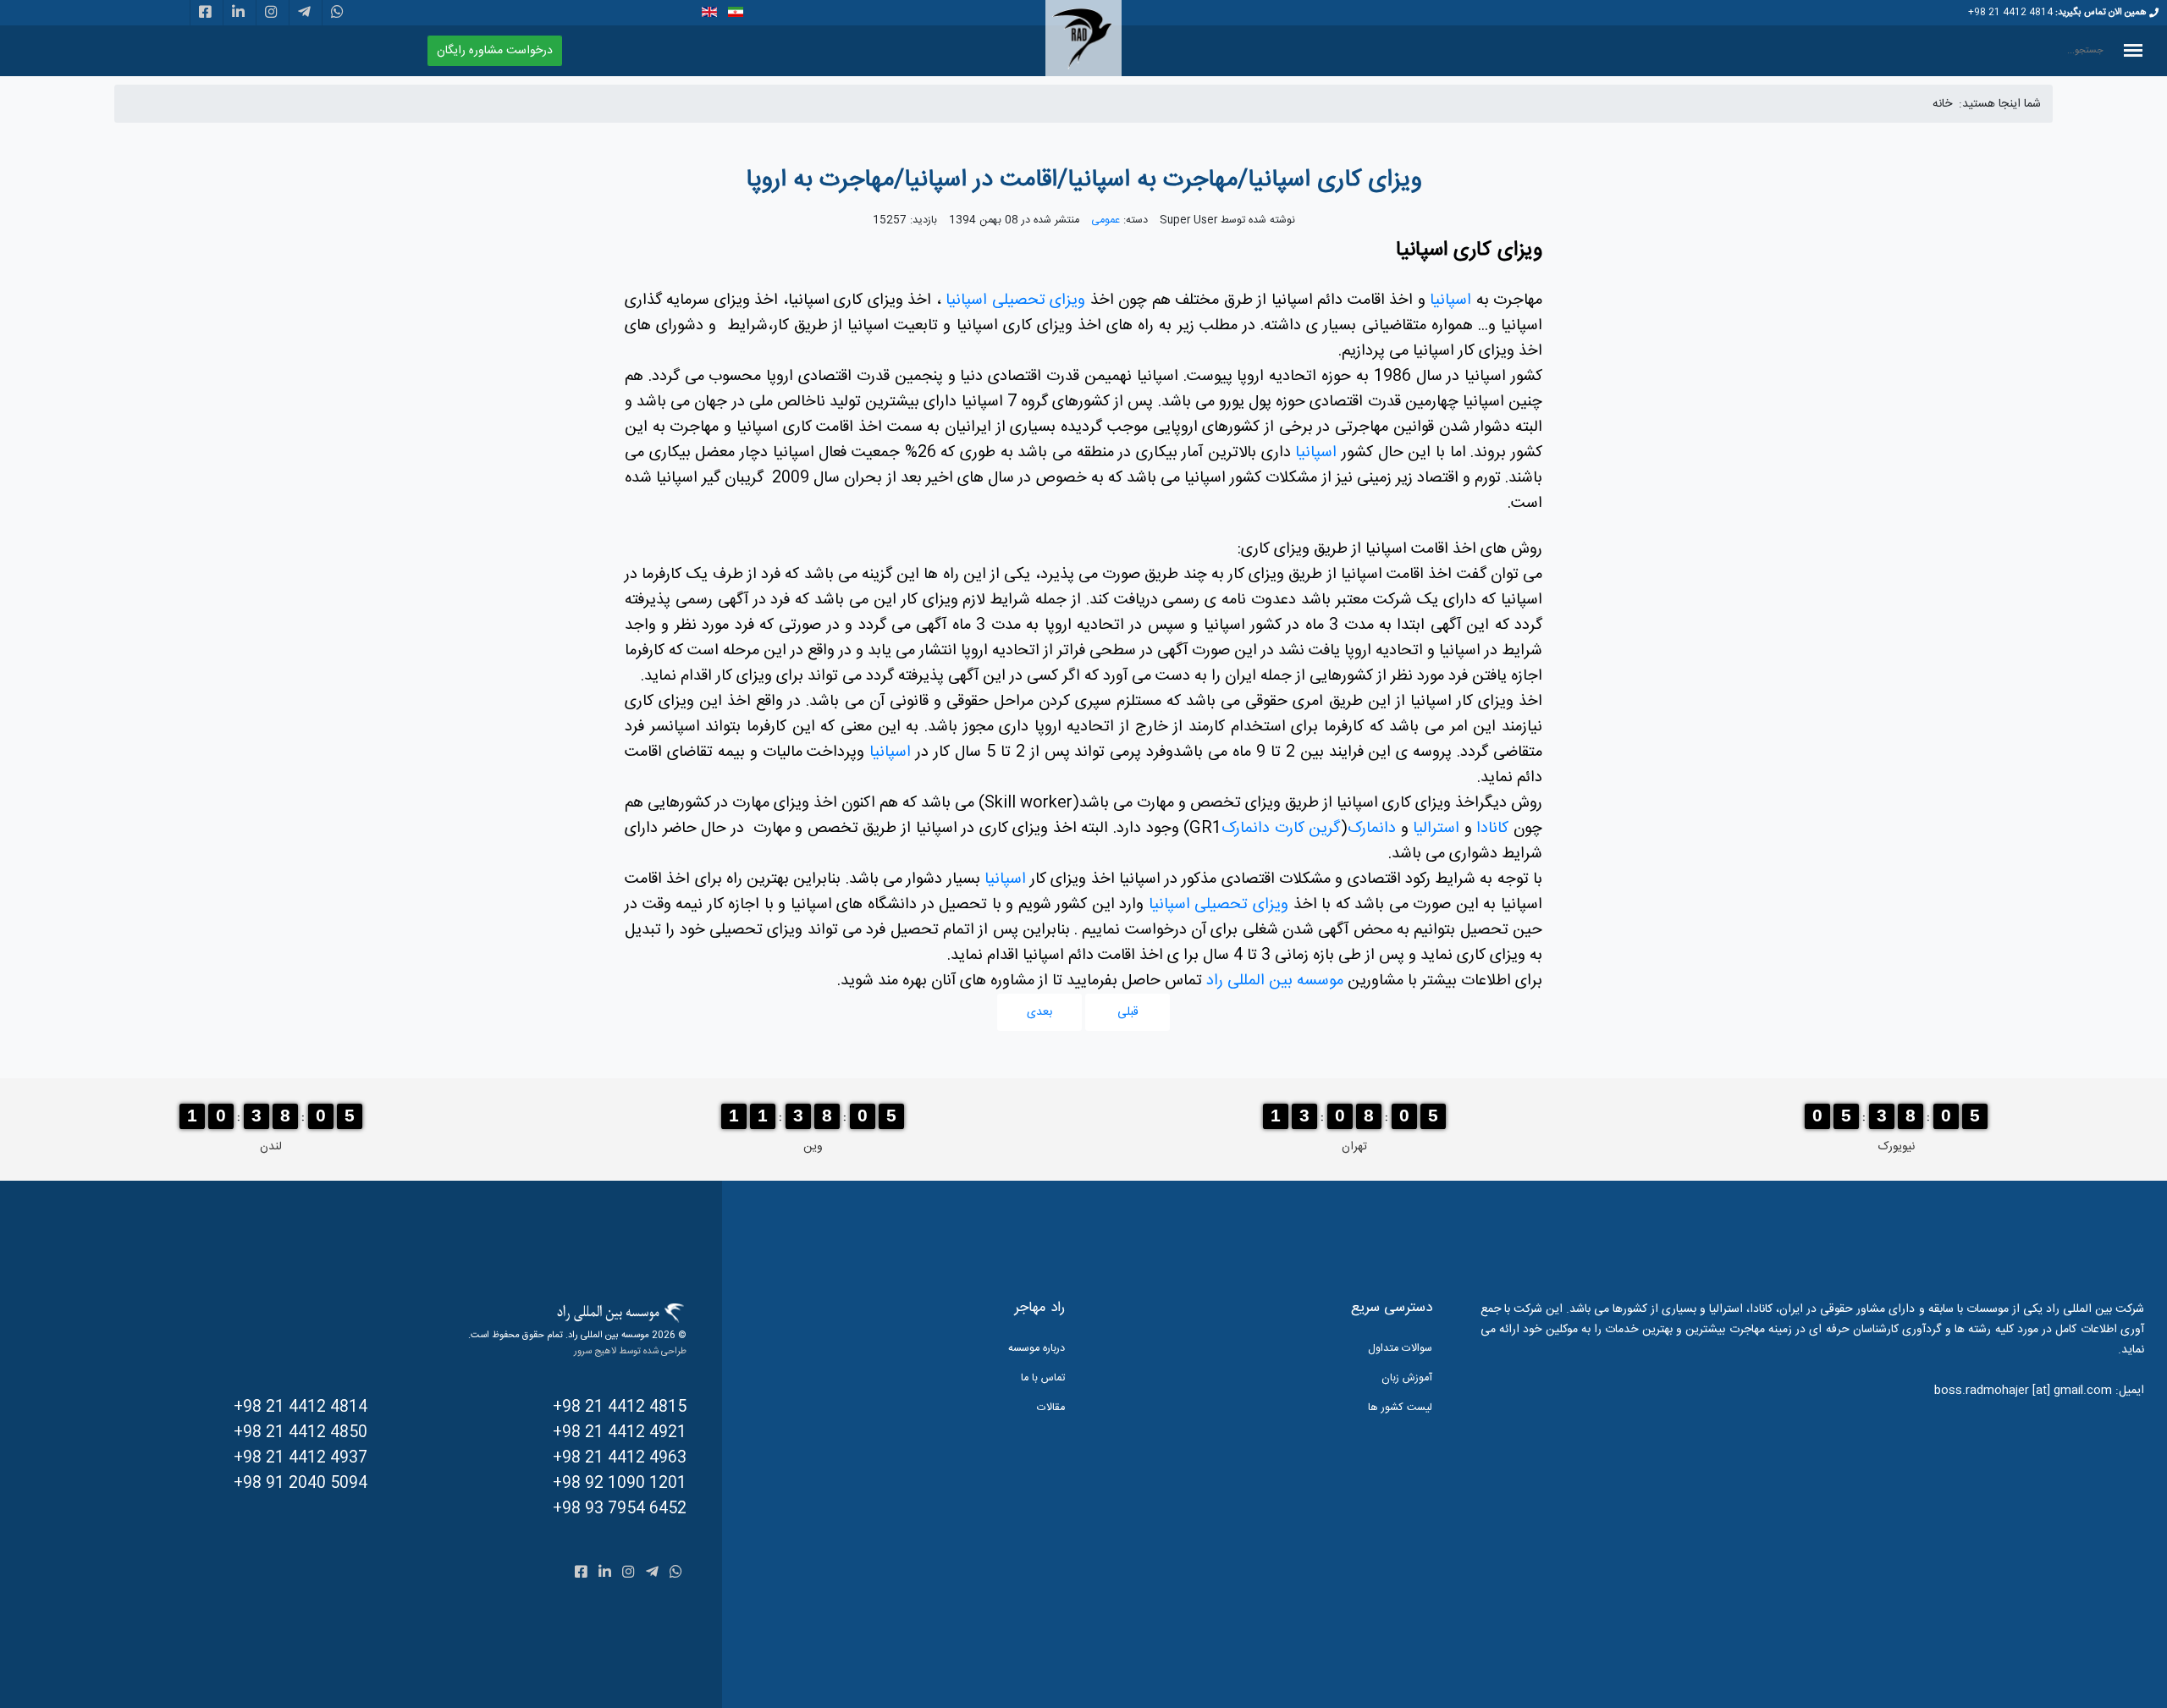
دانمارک (1372, 829)
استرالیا (1434, 829)
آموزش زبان (1407, 1378)
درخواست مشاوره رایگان (495, 51)
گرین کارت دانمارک (1281, 829)
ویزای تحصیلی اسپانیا (1015, 300)
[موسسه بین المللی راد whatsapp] (337, 14)
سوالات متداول (1400, 1349)
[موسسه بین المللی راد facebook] (205, 14)
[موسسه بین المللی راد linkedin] (238, 14)
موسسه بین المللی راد (1275, 981)
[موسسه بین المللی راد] (1083, 39)
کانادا (1491, 829)
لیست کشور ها (1400, 1408)
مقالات (1051, 1408)
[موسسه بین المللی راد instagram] (271, 14)
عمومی (1106, 220)
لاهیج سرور (595, 1351)
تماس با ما (1043, 1378)
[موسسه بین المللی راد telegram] (304, 14)
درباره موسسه (1037, 1349)
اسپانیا (1450, 300)
